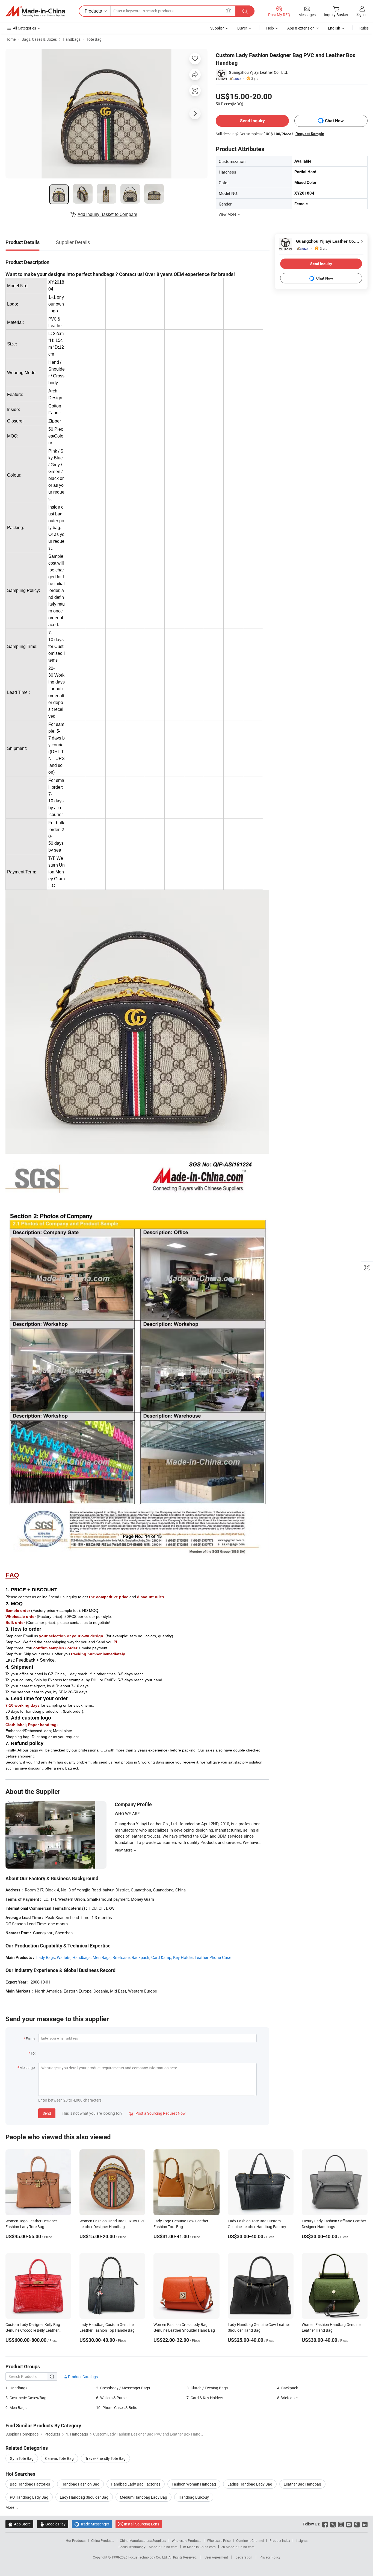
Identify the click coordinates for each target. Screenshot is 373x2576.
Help (270, 28)
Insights (302, 2540)
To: (33, 2053)
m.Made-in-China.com (199, 2547)
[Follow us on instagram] (341, 2524)
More (10, 2507)
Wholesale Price (219, 2540)
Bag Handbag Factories (30, 2484)
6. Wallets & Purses (112, 2398)
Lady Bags (46, 1957)
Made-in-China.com (163, 2547)
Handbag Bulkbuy (194, 2497)
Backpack (140, 1957)
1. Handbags (16, 2388)
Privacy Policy (270, 2557)
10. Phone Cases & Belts (117, 2408)
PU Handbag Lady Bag (29, 2497)
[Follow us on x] (333, 2524)
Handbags (72, 39)
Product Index (280, 2540)
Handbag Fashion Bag (80, 2484)
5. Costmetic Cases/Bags (27, 2398)
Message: (27, 2068)
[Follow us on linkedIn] (365, 2524)
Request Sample (310, 134)
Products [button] (93, 11)
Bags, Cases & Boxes (39, 39)
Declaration (244, 2557)
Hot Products (76, 2540)
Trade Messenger (92, 2524)
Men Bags (102, 1957)
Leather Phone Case (213, 1957)
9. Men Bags (16, 2408)
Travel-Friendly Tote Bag (105, 2458)
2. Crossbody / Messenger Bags (123, 2388)
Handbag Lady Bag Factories (136, 2484)
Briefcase (121, 1957)
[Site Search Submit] (245, 11)
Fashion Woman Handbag (194, 2484)
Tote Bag (94, 39)
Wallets (64, 1957)
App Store (19, 2524)
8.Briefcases (288, 2398)
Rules (364, 28)
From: (31, 2039)
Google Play (53, 2524)
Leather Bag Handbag (302, 2484)
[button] (229, 11)
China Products (103, 2540)
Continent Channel (250, 2540)
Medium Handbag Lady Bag (143, 2497)
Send (47, 2113)
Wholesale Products (187, 2540)
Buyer (242, 28)
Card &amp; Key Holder (172, 1957)
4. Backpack (288, 2388)
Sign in (362, 14)
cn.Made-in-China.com (238, 2547)
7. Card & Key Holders (205, 2398)
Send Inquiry (252, 121)
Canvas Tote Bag (59, 2458)
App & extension (301, 28)
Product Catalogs (82, 2377)
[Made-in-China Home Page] (35, 11)
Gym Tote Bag (22, 2458)
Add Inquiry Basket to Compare (107, 214)
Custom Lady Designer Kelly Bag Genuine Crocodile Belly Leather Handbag (33, 2330)
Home (11, 39)
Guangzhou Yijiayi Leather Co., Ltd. (258, 72)
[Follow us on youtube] (349, 2524)
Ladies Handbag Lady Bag (250, 2484)
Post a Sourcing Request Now (157, 2113)
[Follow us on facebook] (325, 2524)
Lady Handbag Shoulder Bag (84, 2497)
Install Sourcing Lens (142, 2524)
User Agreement (216, 2557)
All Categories (24, 28)
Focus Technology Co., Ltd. (148, 2557)
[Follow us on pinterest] (357, 2524)
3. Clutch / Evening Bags (207, 2388)
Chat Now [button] (334, 121)
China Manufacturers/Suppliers (143, 2540)
